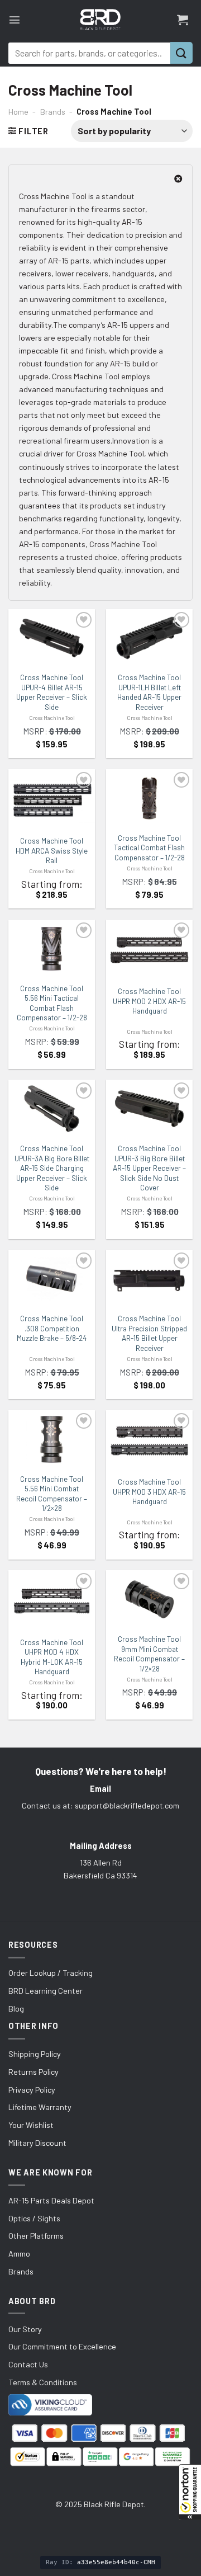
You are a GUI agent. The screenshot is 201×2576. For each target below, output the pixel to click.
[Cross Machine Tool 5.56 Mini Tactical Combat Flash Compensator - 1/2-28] (52, 949)
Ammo (19, 2254)
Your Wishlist (31, 2125)
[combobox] (89, 53)
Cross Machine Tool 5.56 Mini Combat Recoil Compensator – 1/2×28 (52, 1494)
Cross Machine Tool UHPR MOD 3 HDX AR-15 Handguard (149, 1492)
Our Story (25, 2329)
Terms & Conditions (43, 2382)
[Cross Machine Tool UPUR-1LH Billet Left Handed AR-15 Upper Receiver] (149, 638)
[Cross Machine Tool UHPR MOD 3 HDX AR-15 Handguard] (149, 1441)
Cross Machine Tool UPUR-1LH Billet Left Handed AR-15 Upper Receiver (149, 692)
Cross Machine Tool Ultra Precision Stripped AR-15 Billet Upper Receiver (149, 1333)
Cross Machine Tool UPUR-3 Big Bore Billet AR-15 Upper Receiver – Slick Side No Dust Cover (149, 1168)
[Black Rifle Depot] (100, 20)
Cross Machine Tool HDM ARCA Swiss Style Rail (52, 851)
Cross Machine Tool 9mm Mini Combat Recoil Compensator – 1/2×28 (149, 1654)
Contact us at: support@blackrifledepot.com (100, 1805)
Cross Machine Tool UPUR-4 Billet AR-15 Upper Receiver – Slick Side (52, 692)
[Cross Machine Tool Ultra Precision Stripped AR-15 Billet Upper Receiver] (149, 1279)
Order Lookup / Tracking (51, 1973)
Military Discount (37, 2143)
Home (18, 112)
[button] (190, 2492)
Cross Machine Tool (52, 718)
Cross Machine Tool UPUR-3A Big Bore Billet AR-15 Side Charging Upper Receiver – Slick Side (52, 1168)
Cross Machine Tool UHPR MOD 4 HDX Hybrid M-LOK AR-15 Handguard (52, 1657)
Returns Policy (33, 2072)
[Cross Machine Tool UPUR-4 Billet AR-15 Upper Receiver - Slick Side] (52, 638)
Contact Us (28, 2364)
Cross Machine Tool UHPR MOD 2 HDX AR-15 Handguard (149, 1001)
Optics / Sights (34, 2218)
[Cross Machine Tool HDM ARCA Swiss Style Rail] (52, 800)
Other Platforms (36, 2236)
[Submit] (181, 53)
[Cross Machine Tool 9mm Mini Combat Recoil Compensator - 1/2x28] (149, 1599)
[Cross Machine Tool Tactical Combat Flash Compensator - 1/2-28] (149, 798)
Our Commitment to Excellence (62, 2346)
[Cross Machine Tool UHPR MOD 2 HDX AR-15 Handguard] (149, 950)
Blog (16, 2008)
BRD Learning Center (46, 1991)
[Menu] (15, 20)
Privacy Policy (32, 2090)
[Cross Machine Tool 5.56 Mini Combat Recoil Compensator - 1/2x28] (52, 1439)
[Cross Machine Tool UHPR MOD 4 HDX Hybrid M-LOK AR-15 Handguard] (52, 1601)
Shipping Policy (35, 2054)
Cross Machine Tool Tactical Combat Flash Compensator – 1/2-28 (149, 848)
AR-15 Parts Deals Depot (51, 2200)
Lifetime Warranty (40, 2107)
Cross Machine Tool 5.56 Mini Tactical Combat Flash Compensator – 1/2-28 (52, 1003)
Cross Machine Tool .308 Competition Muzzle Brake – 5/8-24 (52, 1328)
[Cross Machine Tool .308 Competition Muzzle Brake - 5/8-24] (52, 1279)
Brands (53, 112)
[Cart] (183, 20)
